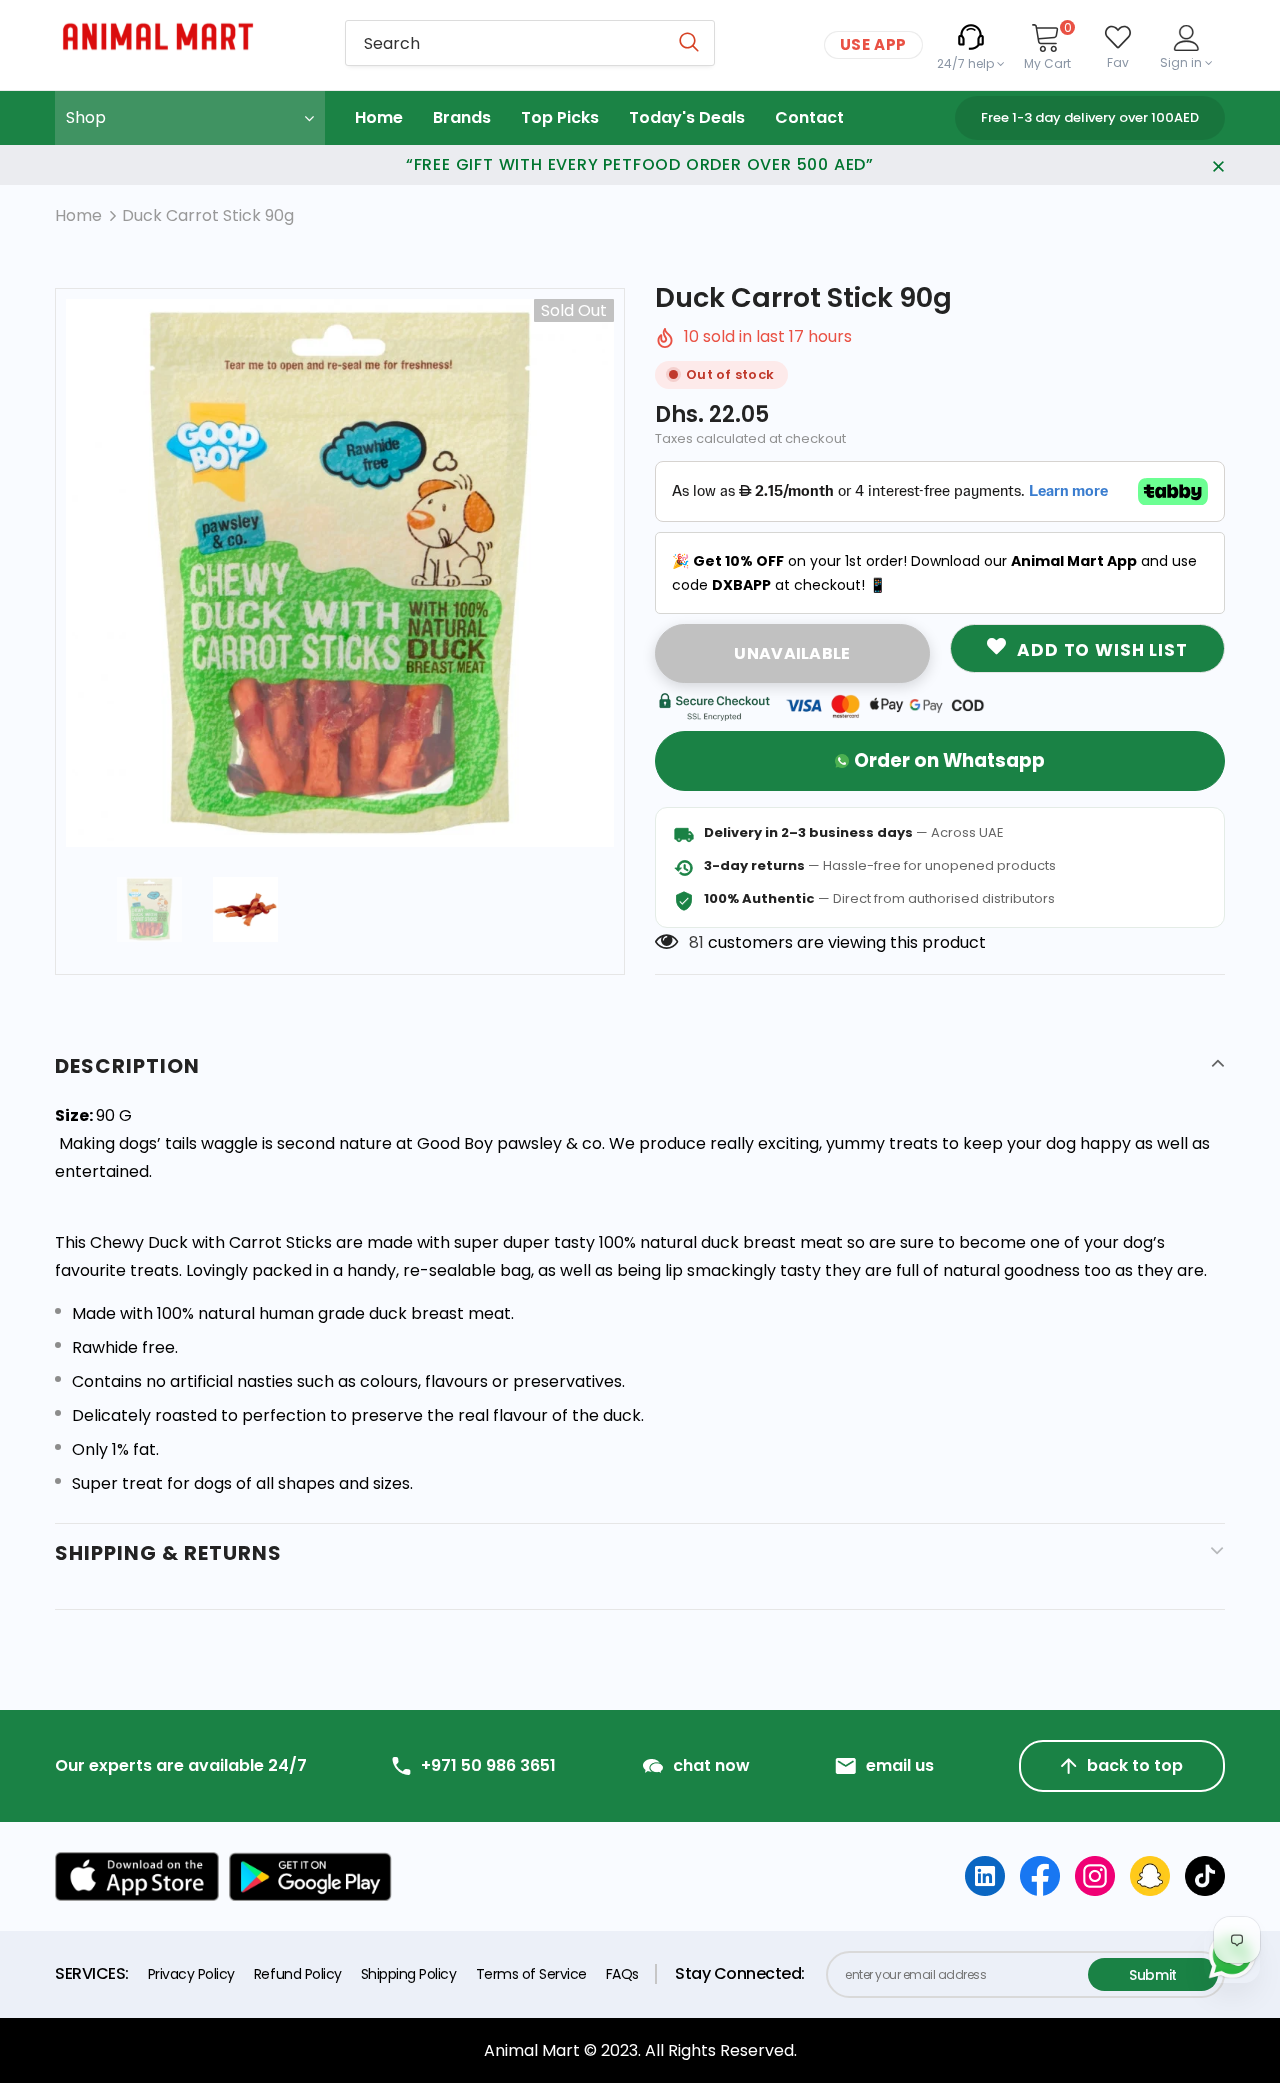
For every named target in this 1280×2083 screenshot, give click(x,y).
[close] (1218, 165)
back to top (1135, 1765)
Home (78, 215)
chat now (711, 1766)
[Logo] (185, 36)
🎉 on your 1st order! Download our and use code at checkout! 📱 (934, 573)
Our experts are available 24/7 (181, 1766)
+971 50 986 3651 (488, 1766)
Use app (873, 44)
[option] (340, 573)
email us (900, 1766)
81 (696, 942)
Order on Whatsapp (949, 760)
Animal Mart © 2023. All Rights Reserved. (640, 2050)
